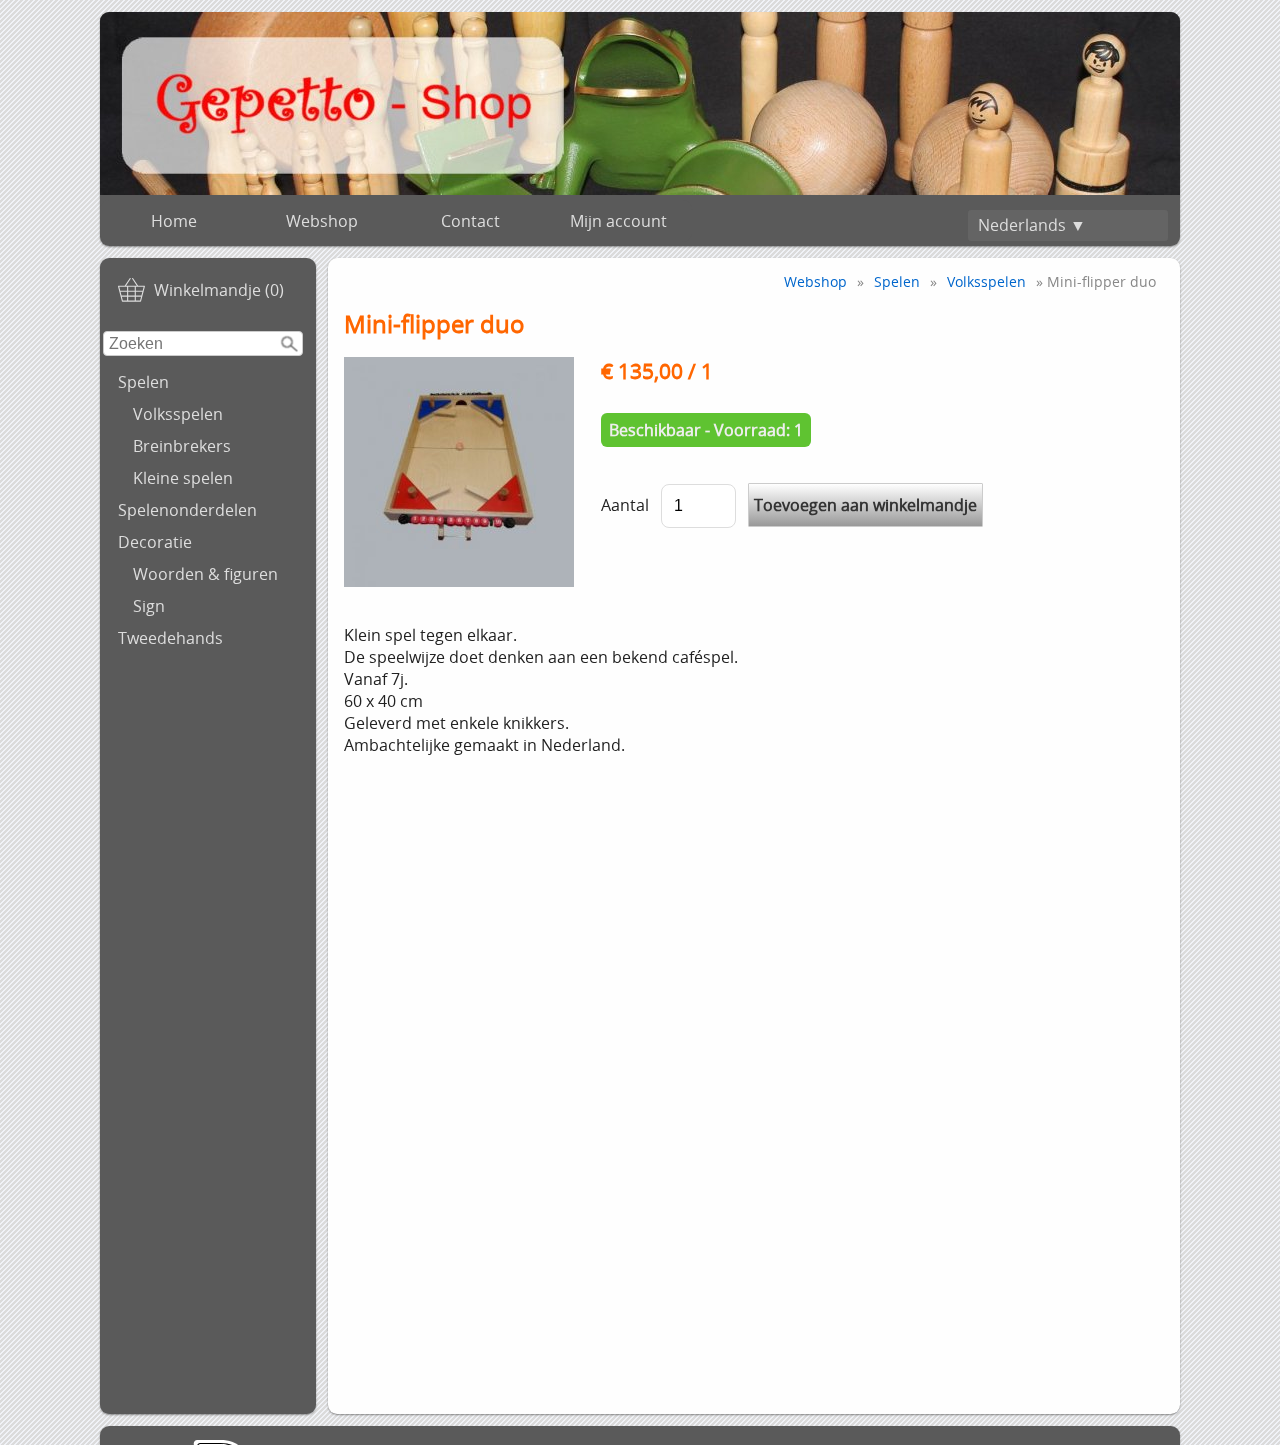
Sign (149, 606)
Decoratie (155, 542)
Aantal (625, 505)
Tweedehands (170, 638)
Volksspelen (178, 414)
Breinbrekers (182, 446)
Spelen (143, 382)
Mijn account (618, 221)
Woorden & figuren (205, 574)
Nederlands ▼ (1032, 225)
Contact (470, 221)
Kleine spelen (183, 478)
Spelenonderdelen (187, 510)
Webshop (322, 221)
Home (174, 221)
